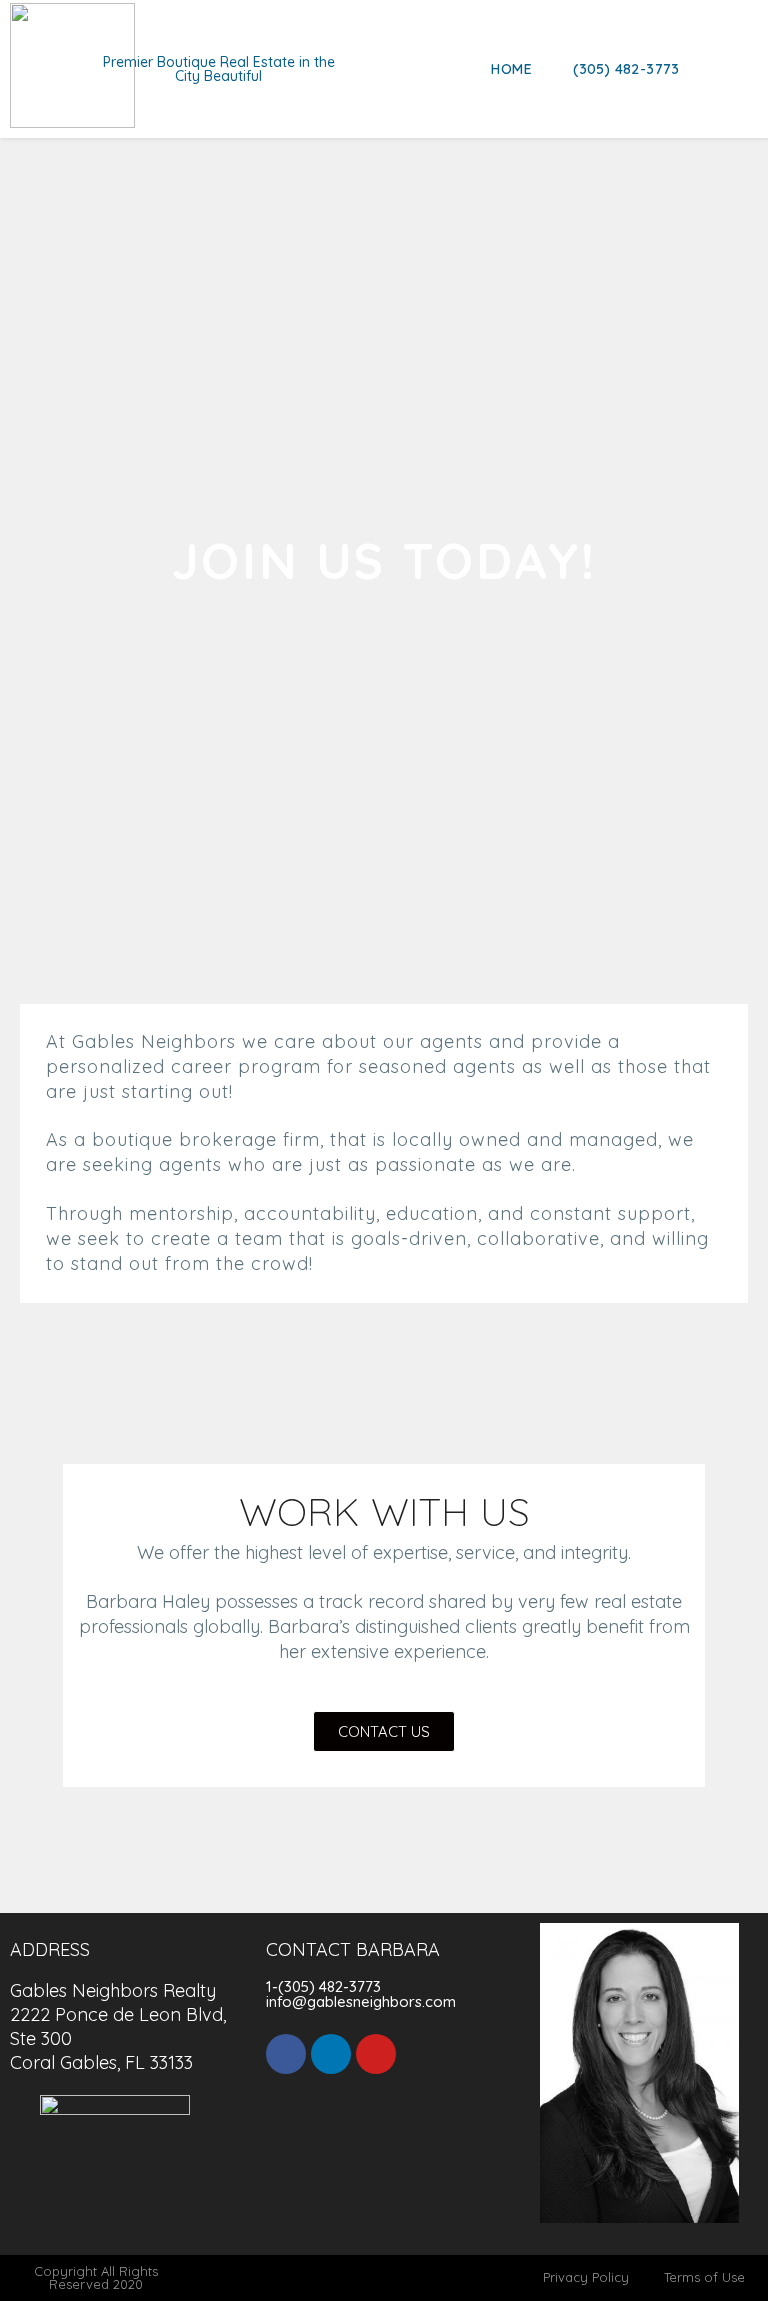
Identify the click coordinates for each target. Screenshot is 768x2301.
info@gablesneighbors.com (361, 2001)
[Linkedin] (331, 2054)
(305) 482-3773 (626, 69)
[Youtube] (376, 2054)
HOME (512, 69)
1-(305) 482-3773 (323, 1986)
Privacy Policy (586, 2277)
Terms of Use (704, 2277)
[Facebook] (286, 2054)
